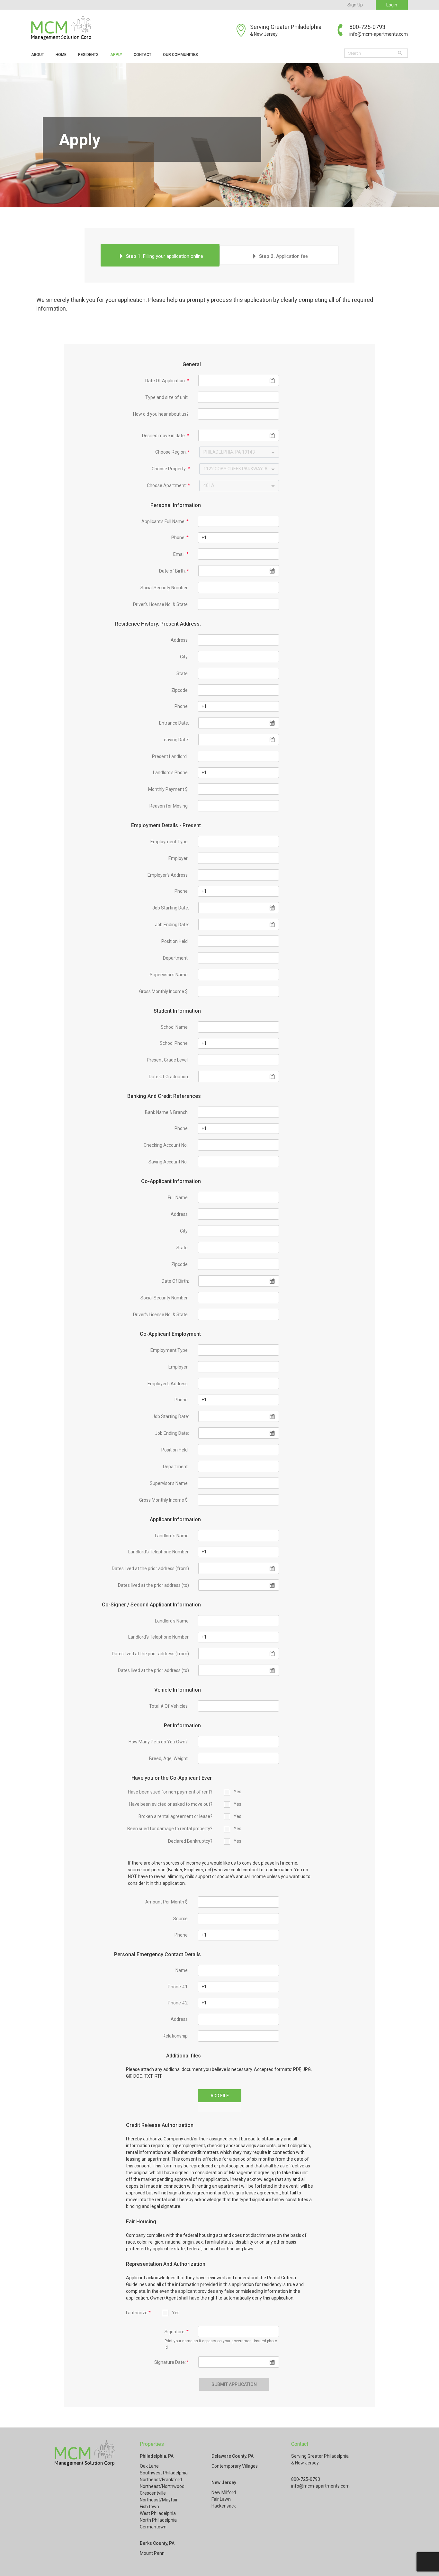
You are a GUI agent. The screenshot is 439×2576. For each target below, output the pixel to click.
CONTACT (143, 55)
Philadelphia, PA (157, 2456)
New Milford (224, 2492)
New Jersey (224, 2482)
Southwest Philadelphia (164, 2473)
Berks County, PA (157, 2543)
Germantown (153, 2527)
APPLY (116, 55)
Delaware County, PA (233, 2456)
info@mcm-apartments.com (379, 34)
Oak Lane (149, 2466)
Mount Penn (152, 2553)
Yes (237, 1792)
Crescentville (153, 2493)
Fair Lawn (221, 2499)
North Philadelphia (158, 2520)
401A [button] (209, 485)
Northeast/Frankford (161, 2480)
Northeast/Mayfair (159, 2500)
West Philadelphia (158, 2513)
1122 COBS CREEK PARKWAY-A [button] (236, 469)
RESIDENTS (88, 55)
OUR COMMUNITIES (180, 55)
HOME (61, 55)
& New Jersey (264, 34)
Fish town (149, 2507)
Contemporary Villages (235, 2466)
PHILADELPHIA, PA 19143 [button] (229, 452)
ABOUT (38, 55)
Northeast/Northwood (162, 2486)
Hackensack (224, 2506)
